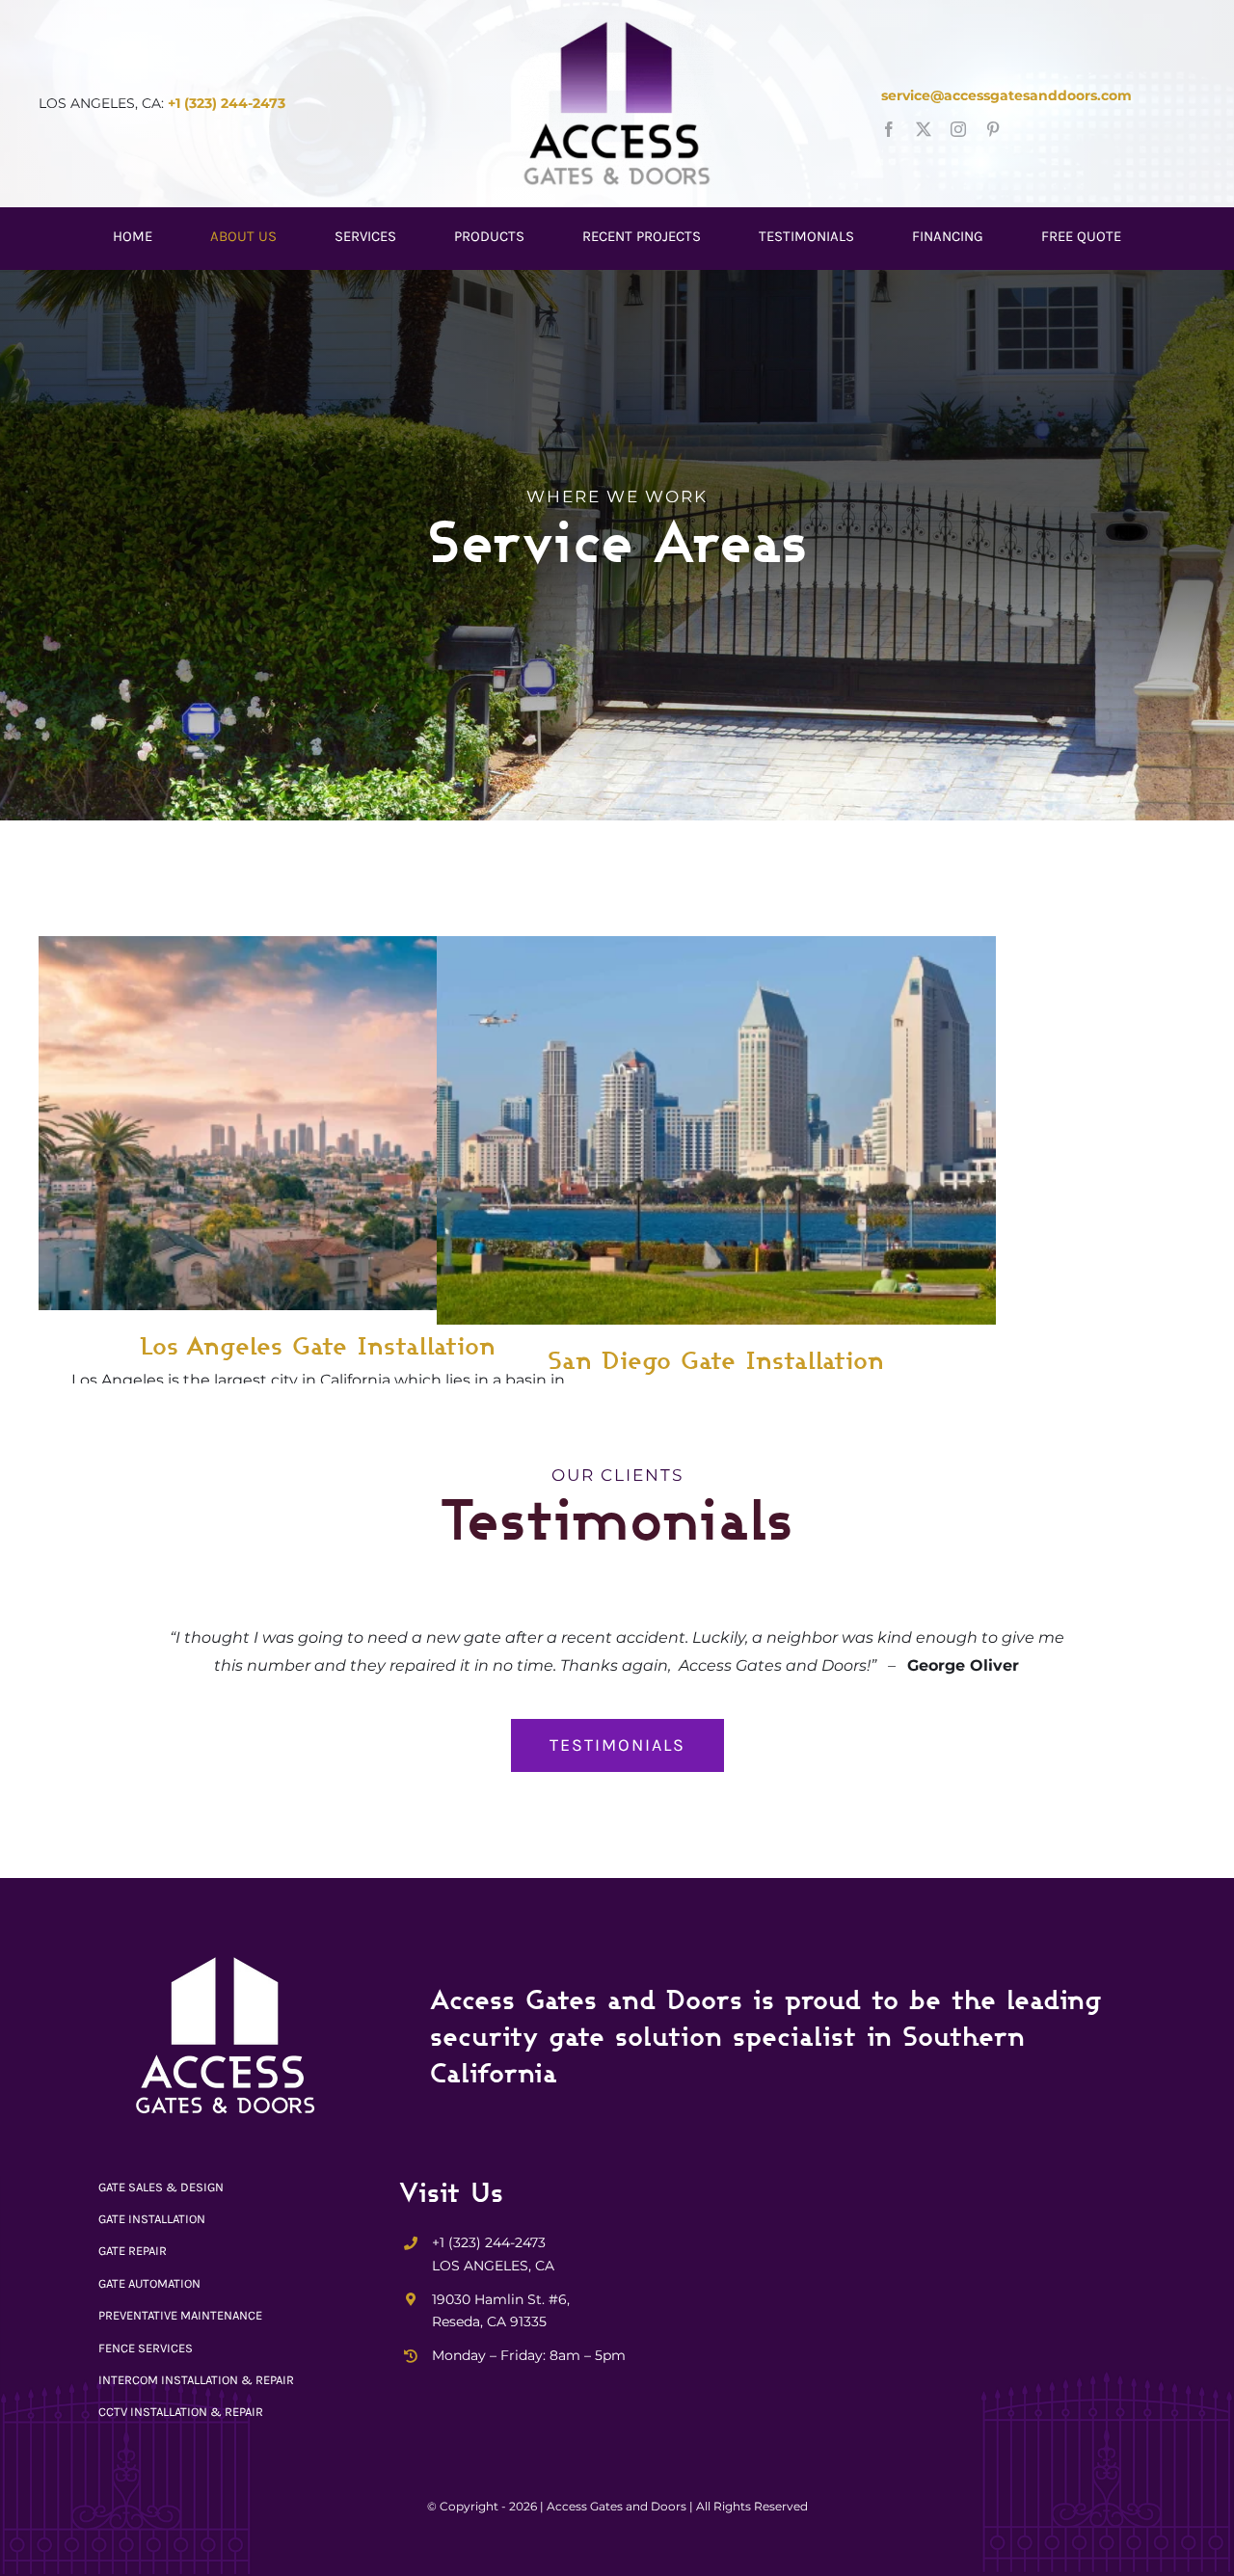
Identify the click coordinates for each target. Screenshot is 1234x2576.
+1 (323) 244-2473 (227, 103)
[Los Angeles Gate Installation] (318, 1124)
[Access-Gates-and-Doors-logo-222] (617, 27)
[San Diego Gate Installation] (716, 1130)
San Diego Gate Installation (716, 1359)
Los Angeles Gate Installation (318, 1345)
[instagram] (958, 129)
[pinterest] (993, 129)
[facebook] (889, 129)
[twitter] (924, 129)
